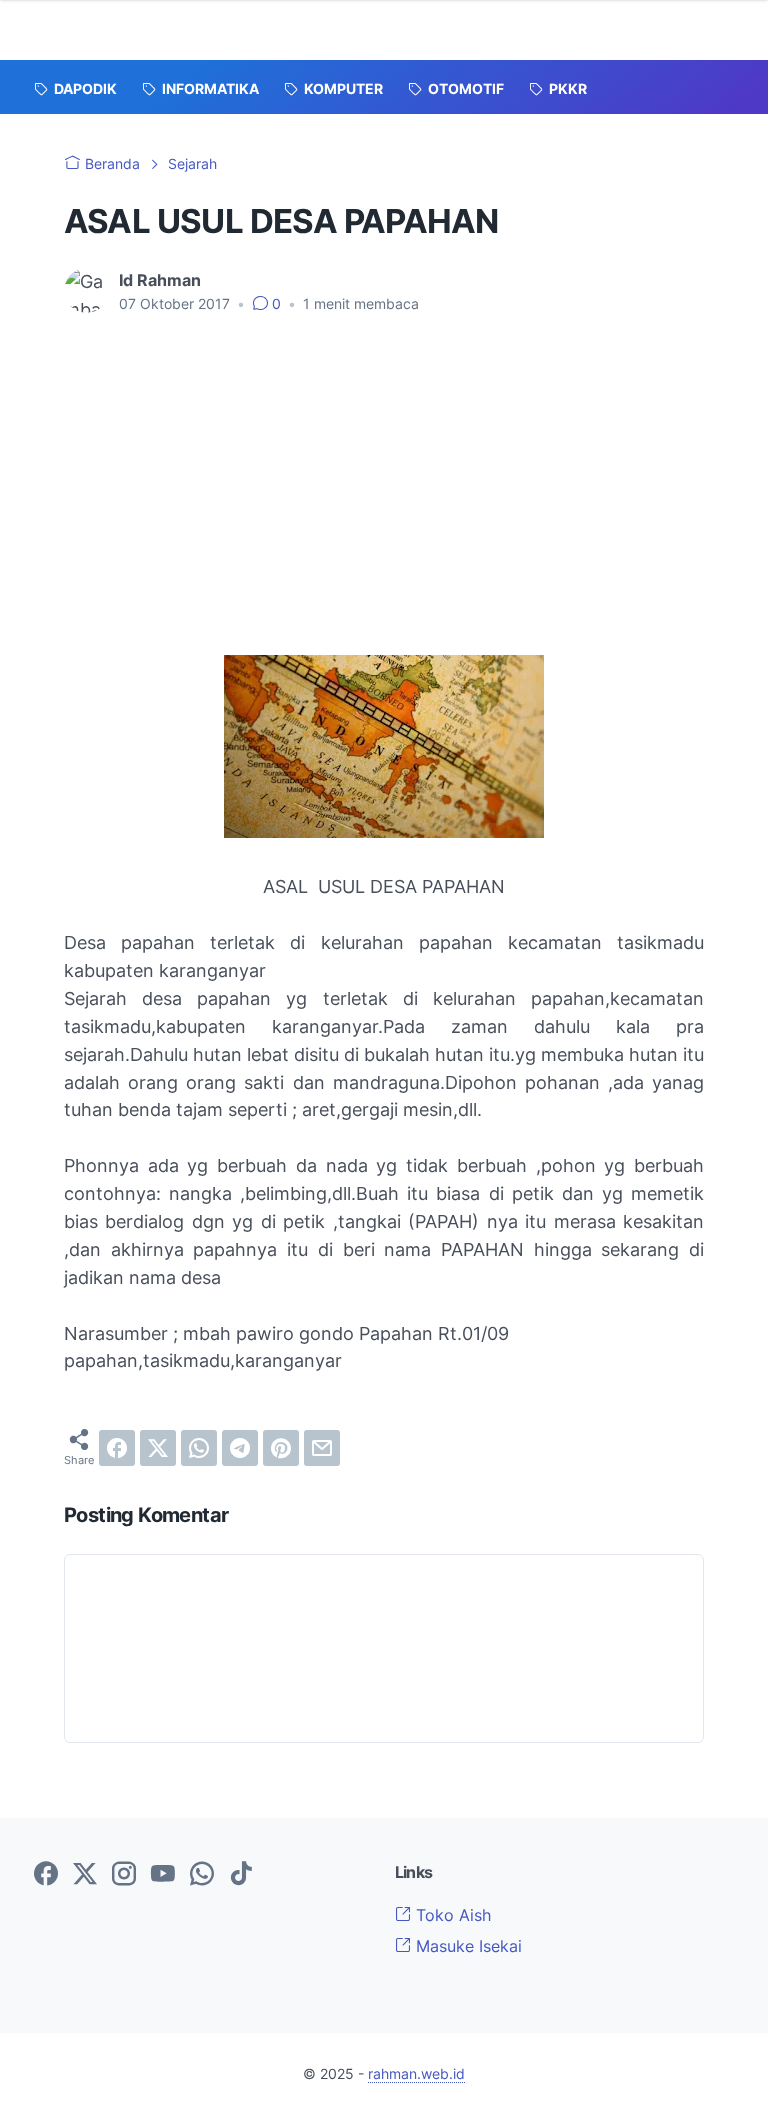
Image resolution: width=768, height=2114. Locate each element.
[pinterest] (281, 1448)
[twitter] (158, 1448)
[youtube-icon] (163, 1875)
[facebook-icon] (46, 1875)
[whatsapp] (199, 1448)
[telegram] (240, 1448)
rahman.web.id (416, 2073)
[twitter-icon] (85, 1875)
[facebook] (117, 1448)
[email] (322, 1448)
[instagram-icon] (124, 1875)
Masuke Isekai (466, 1946)
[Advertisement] (384, 505)
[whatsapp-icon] (202, 1875)
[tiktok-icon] (241, 1875)
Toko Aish (451, 1915)
